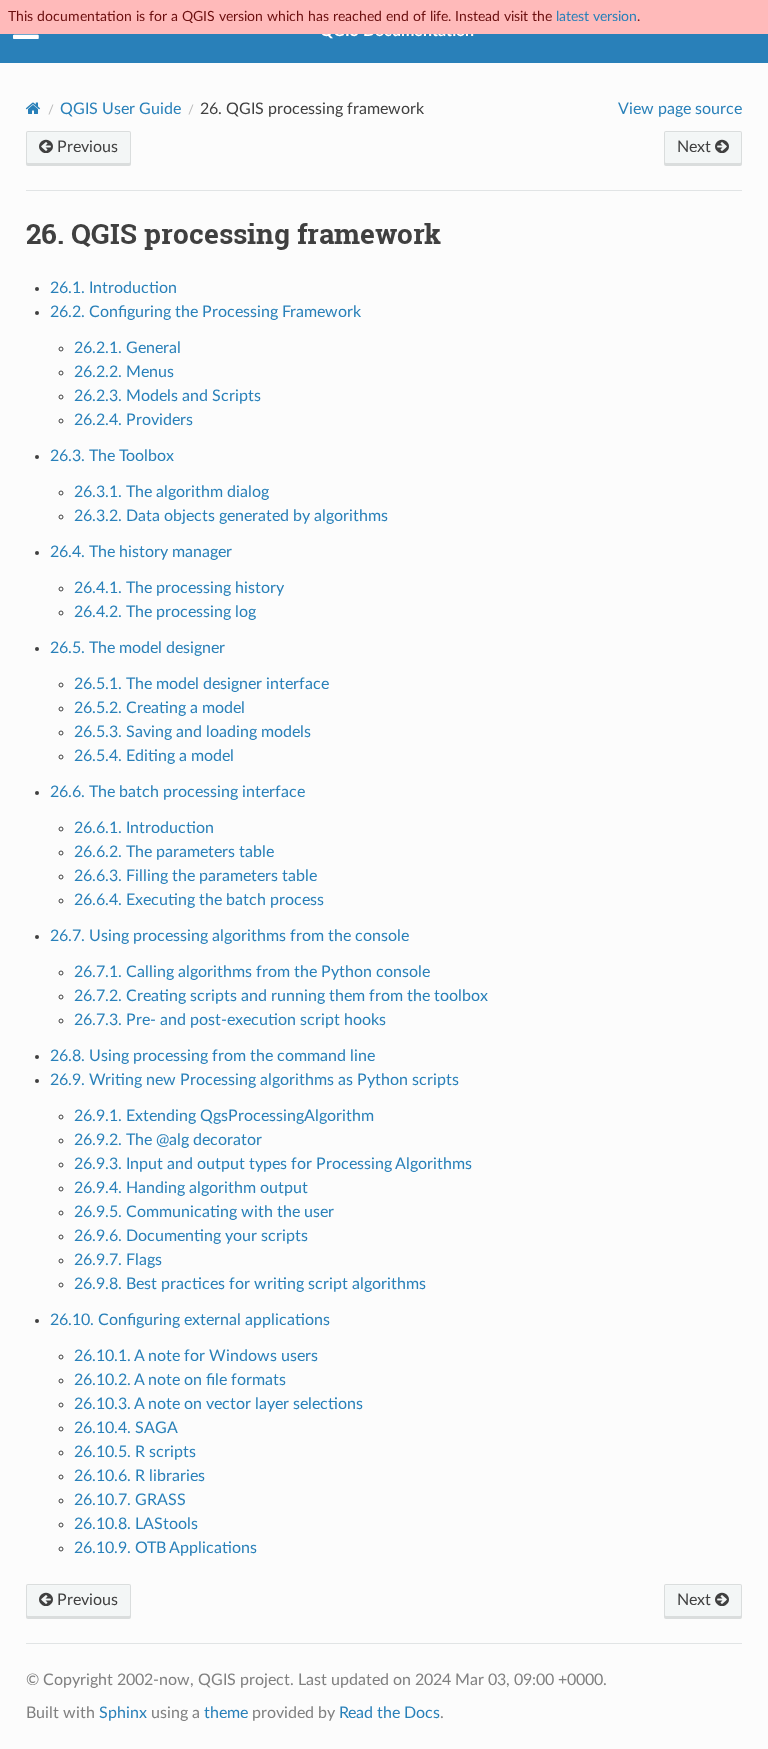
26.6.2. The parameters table (174, 852)
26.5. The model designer (137, 648)
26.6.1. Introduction (144, 828)
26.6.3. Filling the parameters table (195, 876)
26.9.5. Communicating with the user (204, 1212)
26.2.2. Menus (124, 372)
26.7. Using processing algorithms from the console (229, 936)
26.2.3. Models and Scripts (167, 396)
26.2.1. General (127, 348)
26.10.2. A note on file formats (180, 1380)
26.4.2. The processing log (165, 612)
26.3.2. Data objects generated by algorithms (231, 516)
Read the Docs (389, 1713)
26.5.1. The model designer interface (201, 684)
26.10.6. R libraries (139, 1476)
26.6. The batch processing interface (177, 792)
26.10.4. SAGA (126, 1428)
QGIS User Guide (120, 109)
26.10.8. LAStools (136, 1524)
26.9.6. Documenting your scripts (191, 1236)
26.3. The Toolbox (112, 456)
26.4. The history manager (141, 552)
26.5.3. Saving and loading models (192, 732)
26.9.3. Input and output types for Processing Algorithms (273, 1164)
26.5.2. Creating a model (159, 708)
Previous (85, 147)
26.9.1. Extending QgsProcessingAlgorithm (224, 1116)
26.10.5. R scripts (135, 1452)
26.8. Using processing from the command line (212, 1056)
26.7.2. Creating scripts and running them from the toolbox (281, 996)
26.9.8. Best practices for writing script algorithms (250, 1284)
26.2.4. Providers (133, 420)
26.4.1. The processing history (179, 588)
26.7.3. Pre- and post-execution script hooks (230, 1020)
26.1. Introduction (113, 288)
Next (696, 147)
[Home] (33, 108)
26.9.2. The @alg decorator (168, 1140)
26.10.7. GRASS (130, 1500)
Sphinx (123, 1713)
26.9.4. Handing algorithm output (191, 1188)
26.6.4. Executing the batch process (199, 900)
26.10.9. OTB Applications (165, 1548)
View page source (680, 109)
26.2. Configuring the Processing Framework (205, 312)
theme (226, 1713)
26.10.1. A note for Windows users (196, 1356)
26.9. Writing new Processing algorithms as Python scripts (254, 1080)
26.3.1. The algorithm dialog (171, 492)
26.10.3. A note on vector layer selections (218, 1404)
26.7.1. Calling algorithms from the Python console (252, 972)
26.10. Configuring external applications (190, 1320)
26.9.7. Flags (118, 1260)
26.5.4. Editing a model (154, 756)
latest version (596, 16)
